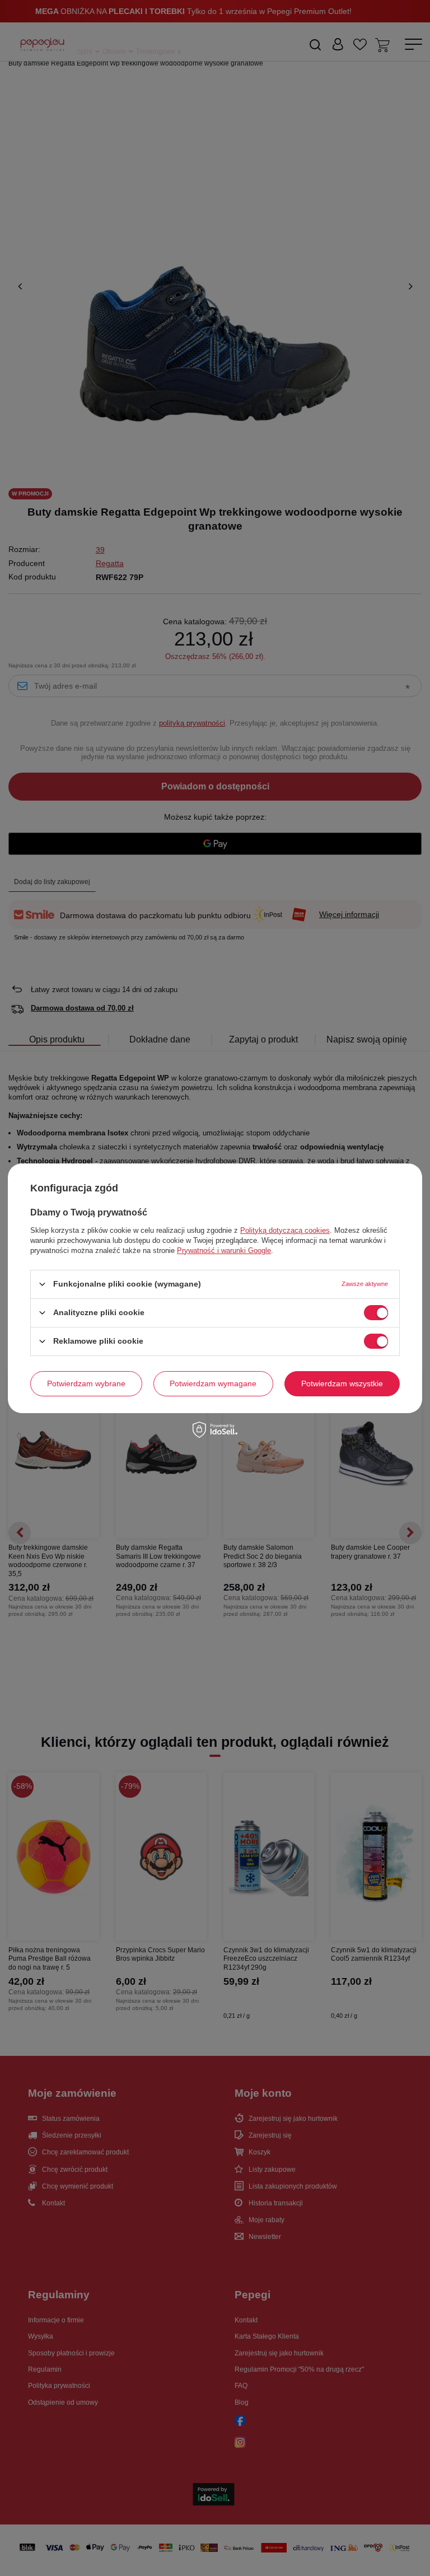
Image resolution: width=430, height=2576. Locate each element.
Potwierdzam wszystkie (342, 1383)
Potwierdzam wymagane (213, 1383)
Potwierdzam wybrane (86, 1383)
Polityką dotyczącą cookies (285, 1230)
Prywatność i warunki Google (224, 1250)
